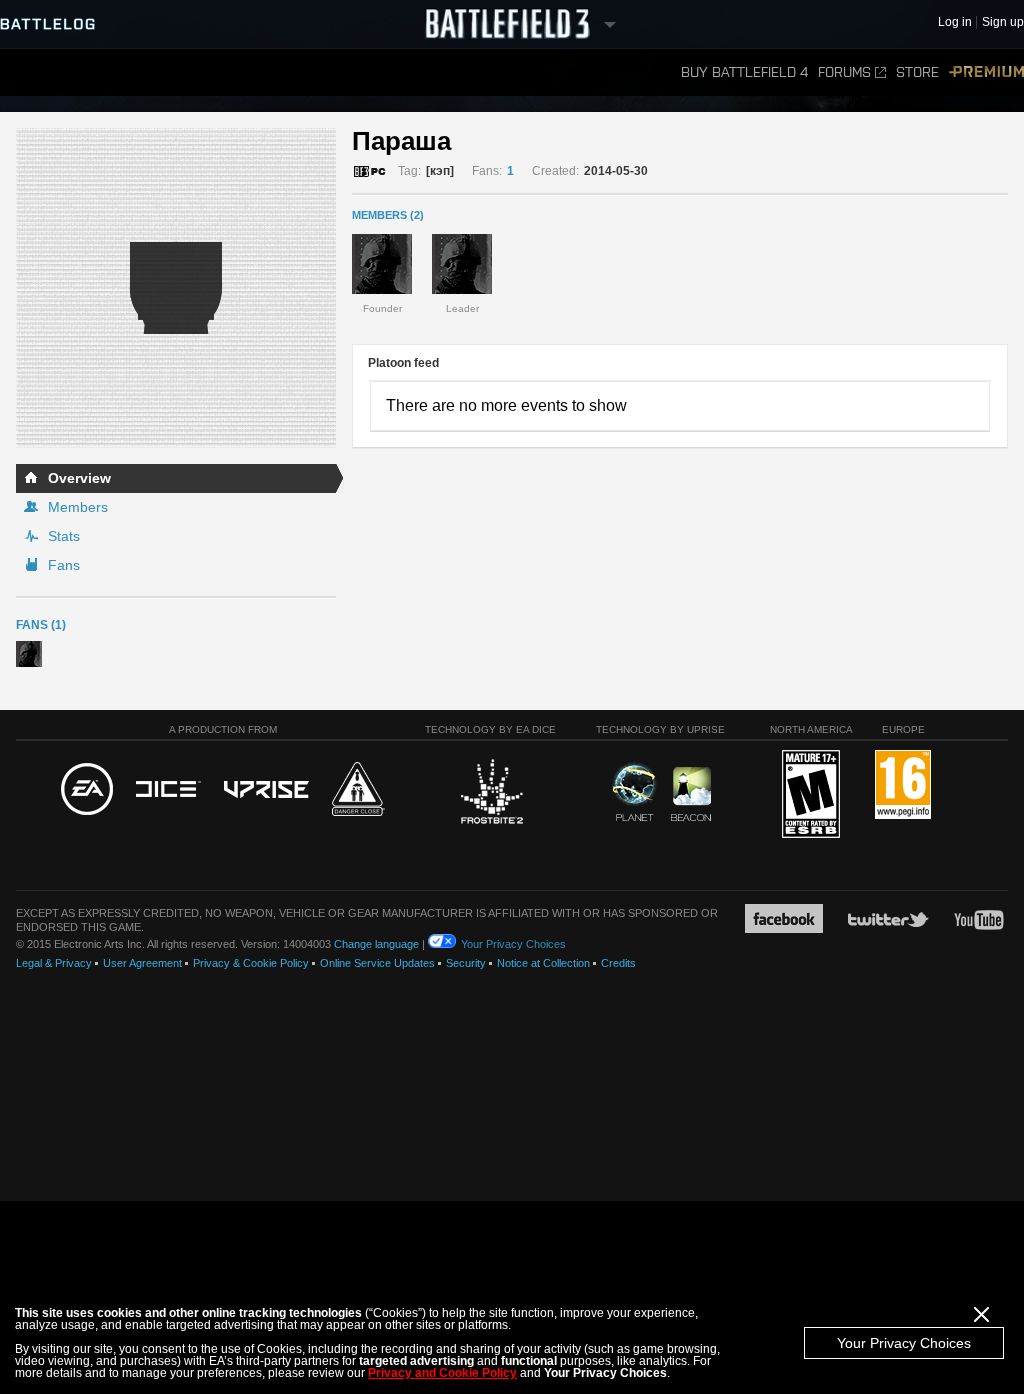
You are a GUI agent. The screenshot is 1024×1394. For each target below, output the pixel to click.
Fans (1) (41, 625)
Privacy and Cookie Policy (442, 1373)
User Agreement (142, 963)
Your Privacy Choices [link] (513, 944)
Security (466, 963)
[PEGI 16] (903, 785)
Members (78, 507)
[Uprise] (266, 790)
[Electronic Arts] (87, 790)
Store (917, 72)
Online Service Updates (377, 963)
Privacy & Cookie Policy (251, 963)
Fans (64, 565)
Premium (986, 72)
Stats (64, 536)
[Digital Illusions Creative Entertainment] (168, 790)
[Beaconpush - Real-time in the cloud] (691, 795)
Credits (618, 963)
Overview (79, 478)
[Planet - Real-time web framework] (634, 792)
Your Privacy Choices (904, 1343)
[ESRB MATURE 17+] (811, 795)
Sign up (1003, 22)
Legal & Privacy (54, 963)
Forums (844, 72)
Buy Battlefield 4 (744, 72)
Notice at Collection (543, 963)
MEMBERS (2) (388, 215)
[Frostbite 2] (491, 794)
